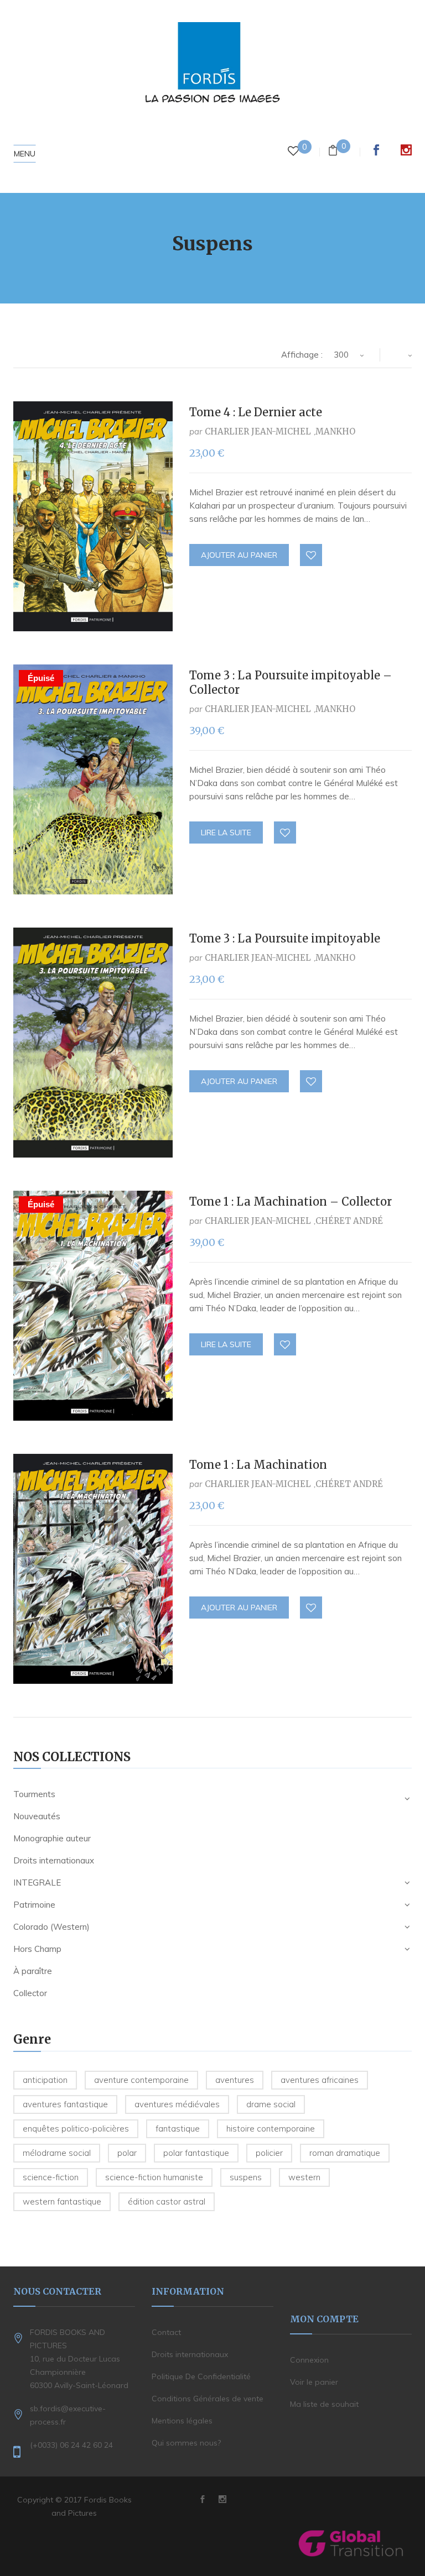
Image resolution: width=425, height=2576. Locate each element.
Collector (30, 1993)
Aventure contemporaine (141, 2080)
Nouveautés (37, 1816)
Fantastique (178, 2129)
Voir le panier (314, 2382)
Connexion (309, 2360)
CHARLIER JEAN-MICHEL (258, 431)
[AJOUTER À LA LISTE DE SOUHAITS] (312, 556)
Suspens (246, 2177)
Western (304, 2177)
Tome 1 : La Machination (258, 1465)
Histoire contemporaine (271, 2129)
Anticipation (45, 2080)
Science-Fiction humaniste (154, 2177)
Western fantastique (62, 2201)
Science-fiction (51, 2177)
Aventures (235, 2080)
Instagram (406, 150)
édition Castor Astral (167, 2201)
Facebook (376, 150)
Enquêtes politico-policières (76, 2129)
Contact (166, 2332)
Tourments (34, 1794)
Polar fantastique (196, 2153)
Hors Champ (37, 1949)
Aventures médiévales (177, 2104)
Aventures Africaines (320, 2080)
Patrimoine (34, 1905)
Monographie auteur (52, 1838)
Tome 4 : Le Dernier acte (256, 412)
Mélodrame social (57, 2153)
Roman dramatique (345, 2153)
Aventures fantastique (65, 2104)
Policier (269, 2153)
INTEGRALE (37, 1883)
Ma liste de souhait (324, 2404)
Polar (127, 2153)
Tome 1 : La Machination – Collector (291, 1201)
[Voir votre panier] (333, 152)
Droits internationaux (54, 1860)
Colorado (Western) (51, 1927)
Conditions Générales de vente (208, 2399)
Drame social (271, 2104)
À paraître (33, 1971)
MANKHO (335, 431)
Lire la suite (226, 833)
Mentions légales (182, 2421)
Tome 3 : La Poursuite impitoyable (285, 938)
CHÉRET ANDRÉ (349, 1221)
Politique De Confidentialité (201, 2376)
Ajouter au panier (239, 555)
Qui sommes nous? (186, 2443)
